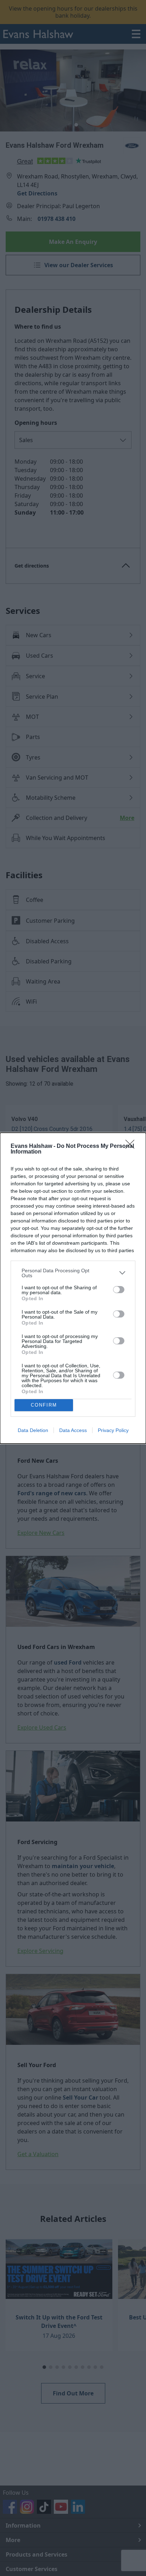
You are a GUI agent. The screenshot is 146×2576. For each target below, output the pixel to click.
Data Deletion (33, 1430)
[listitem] (73, 1273)
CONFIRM (44, 1405)
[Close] (132, 1146)
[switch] (119, 1290)
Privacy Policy (113, 1430)
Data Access (73, 1430)
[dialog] (73, 1288)
